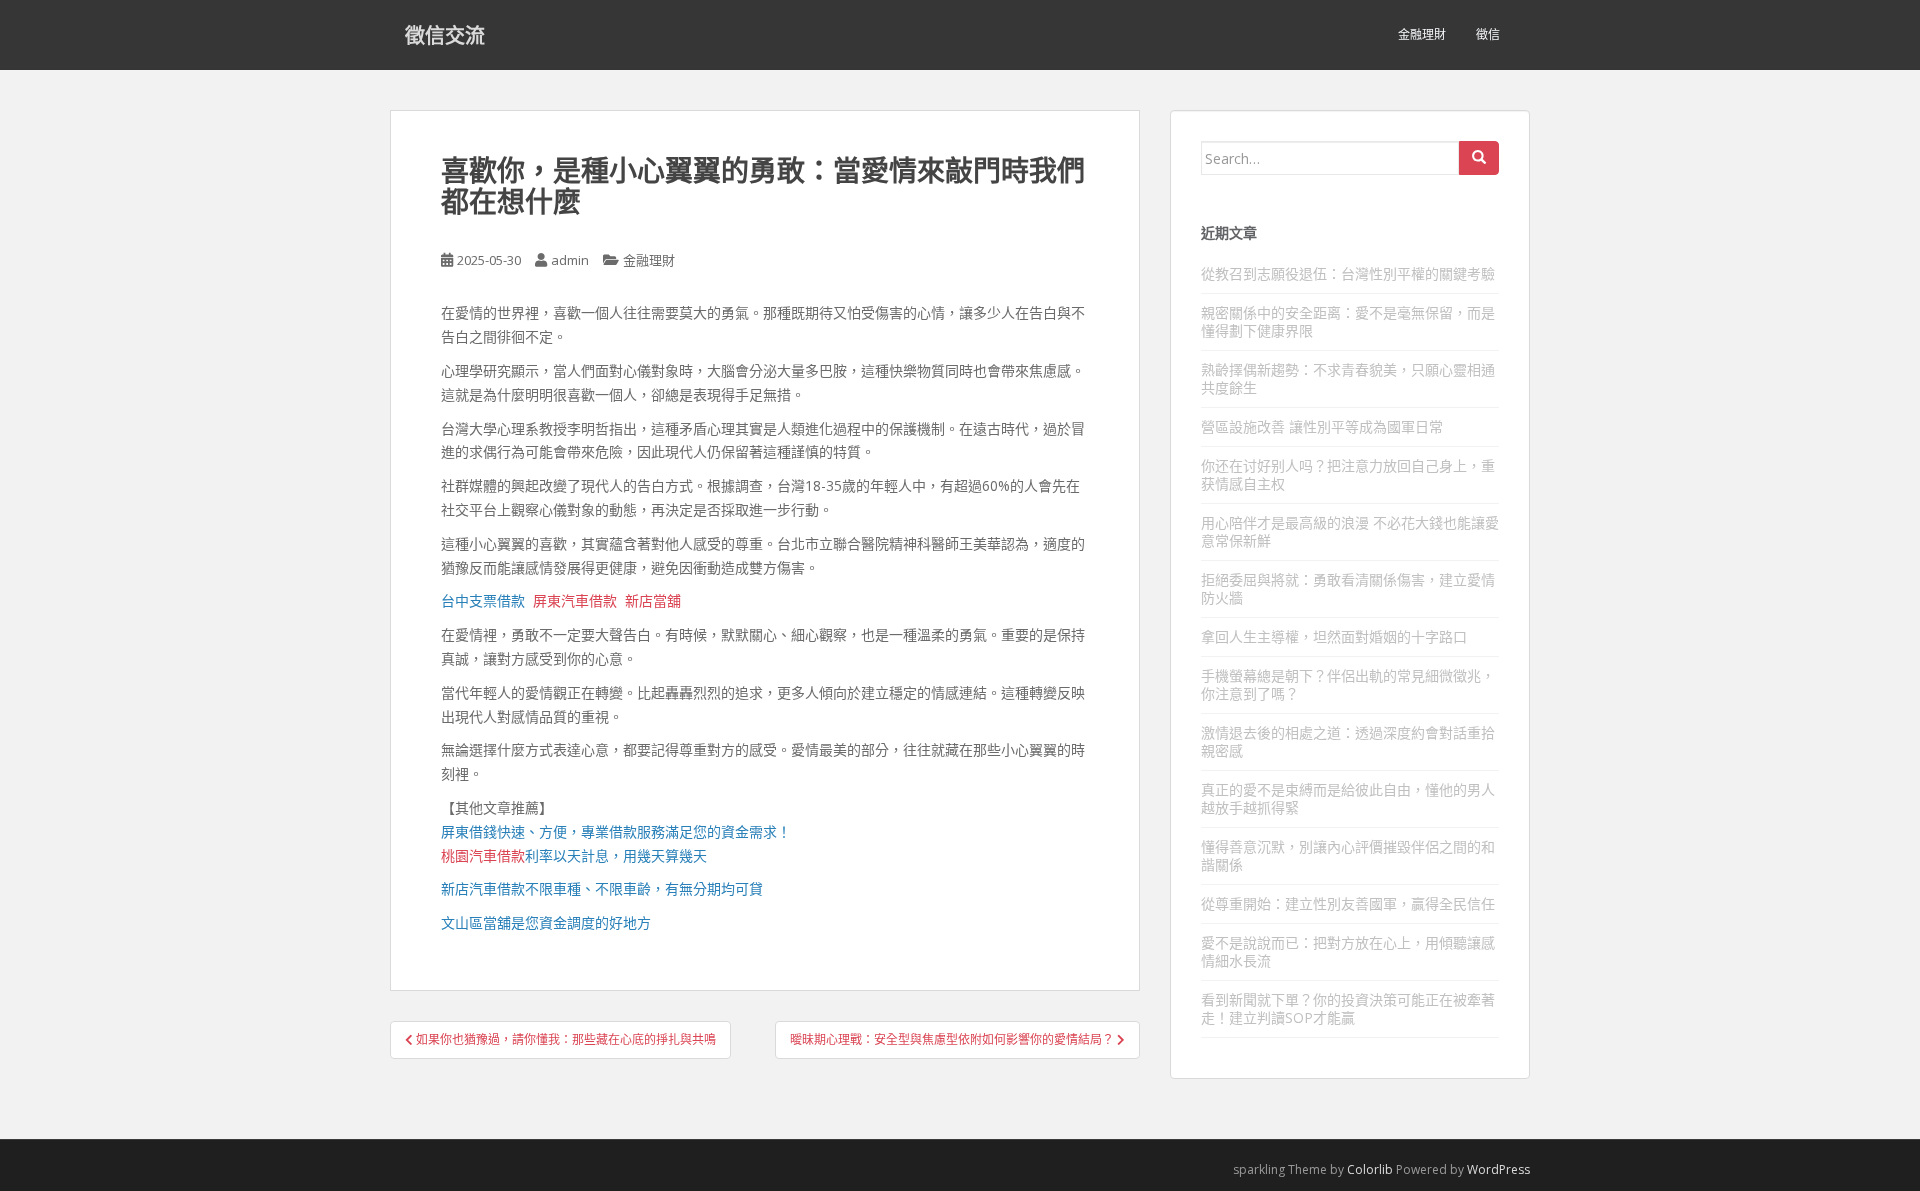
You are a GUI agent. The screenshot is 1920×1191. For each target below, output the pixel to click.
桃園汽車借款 (483, 855)
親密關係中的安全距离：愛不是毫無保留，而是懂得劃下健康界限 (1348, 321)
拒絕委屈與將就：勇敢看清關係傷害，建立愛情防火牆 (1348, 588)
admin (570, 260)
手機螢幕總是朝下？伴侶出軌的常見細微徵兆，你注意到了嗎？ (1348, 684)
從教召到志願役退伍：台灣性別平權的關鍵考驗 (1348, 273)
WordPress (1498, 1169)
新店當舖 (653, 600)
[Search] (1479, 158)
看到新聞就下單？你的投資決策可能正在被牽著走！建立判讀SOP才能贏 (1348, 1008)
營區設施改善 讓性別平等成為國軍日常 (1322, 426)
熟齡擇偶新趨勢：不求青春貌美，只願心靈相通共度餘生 (1348, 378)
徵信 (1488, 34)
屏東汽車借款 (575, 600)
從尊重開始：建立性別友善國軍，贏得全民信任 (1348, 903)
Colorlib (1370, 1169)
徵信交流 (445, 35)
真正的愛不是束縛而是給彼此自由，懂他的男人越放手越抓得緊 (1348, 798)
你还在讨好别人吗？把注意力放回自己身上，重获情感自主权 (1348, 474)
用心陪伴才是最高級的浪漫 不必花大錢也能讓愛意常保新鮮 (1350, 531)
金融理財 (1422, 34)
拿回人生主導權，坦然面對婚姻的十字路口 (1334, 636)
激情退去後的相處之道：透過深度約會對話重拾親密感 (1348, 741)
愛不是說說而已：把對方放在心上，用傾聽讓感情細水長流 (1348, 951)
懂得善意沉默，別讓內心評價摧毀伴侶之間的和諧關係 (1348, 855)
